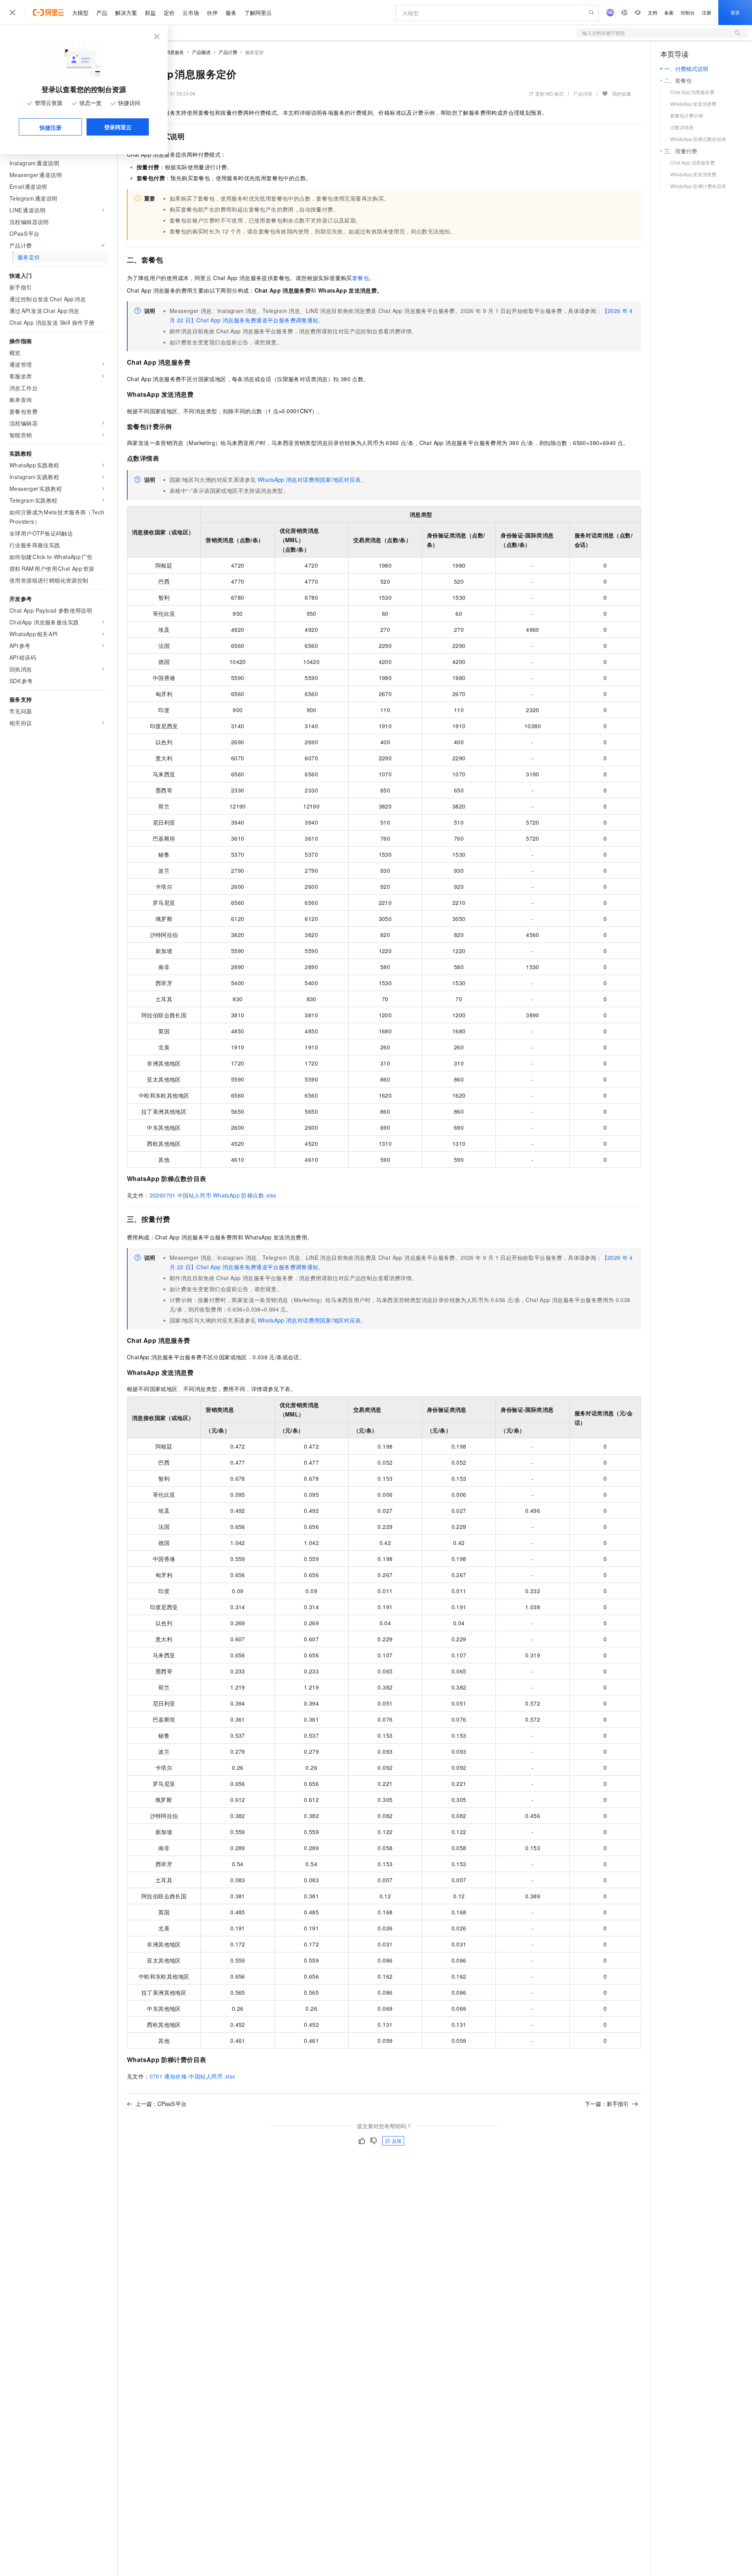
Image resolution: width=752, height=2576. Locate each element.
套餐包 (361, 278)
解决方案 (126, 13)
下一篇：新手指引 (607, 2104)
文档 (653, 12)
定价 (169, 13)
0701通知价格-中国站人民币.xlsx (193, 2076)
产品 (102, 13)
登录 (735, 12)
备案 (669, 12)
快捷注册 (51, 127)
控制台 (688, 12)
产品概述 (201, 52)
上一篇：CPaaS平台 (161, 2104)
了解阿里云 (258, 13)
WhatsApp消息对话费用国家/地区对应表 (309, 479)
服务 (231, 13)
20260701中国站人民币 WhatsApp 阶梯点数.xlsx (213, 1195)
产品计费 (228, 52)
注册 (707, 12)
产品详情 (583, 93)
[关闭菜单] (13, 13)
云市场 (191, 13)
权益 (150, 13)
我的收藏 (622, 93)
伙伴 (212, 13)
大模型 (80, 13)
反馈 (397, 2141)
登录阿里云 (118, 127)
